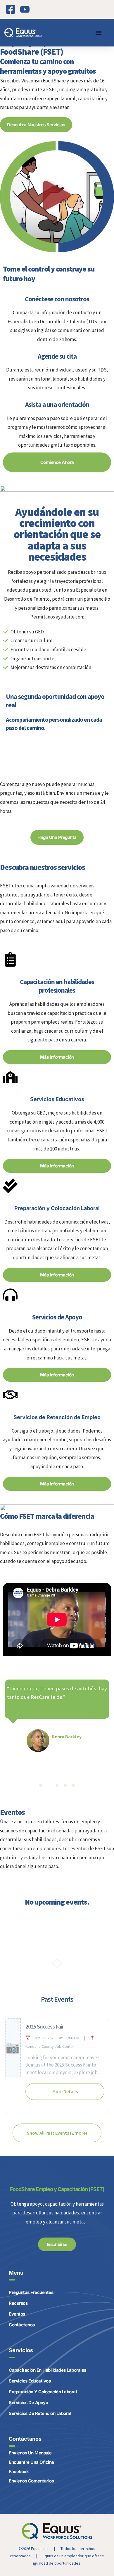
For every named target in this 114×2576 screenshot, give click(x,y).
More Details (65, 2091)
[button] (98, 33)
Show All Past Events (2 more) (57, 2133)
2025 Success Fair (45, 2026)
